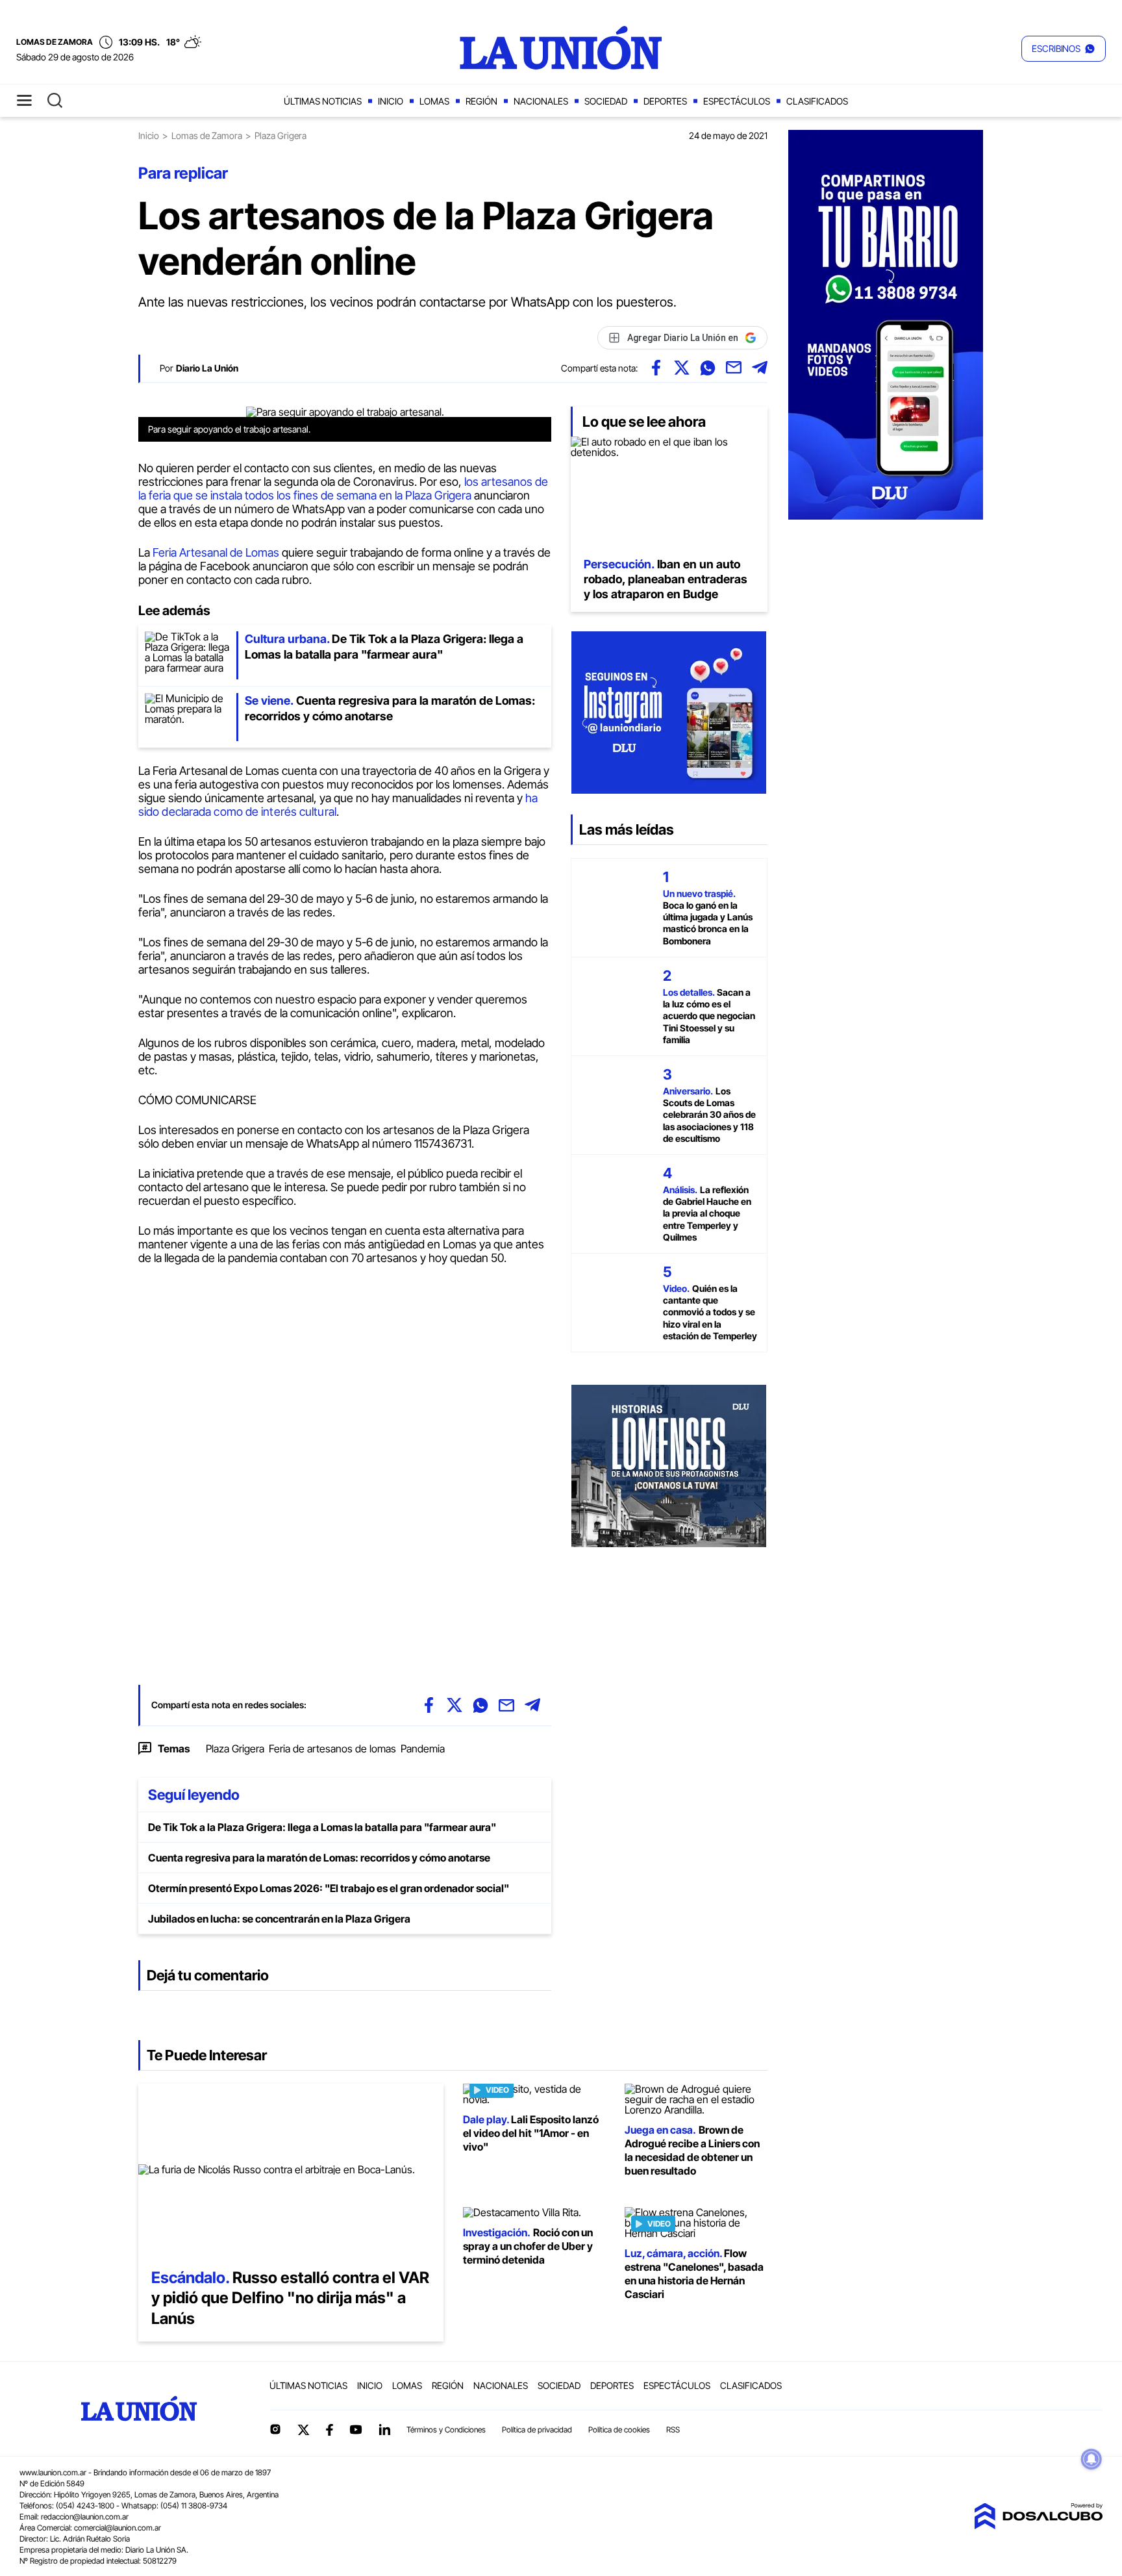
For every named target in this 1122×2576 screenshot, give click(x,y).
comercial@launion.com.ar (118, 2528)
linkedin (384, 2429)
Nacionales (541, 101)
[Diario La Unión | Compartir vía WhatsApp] (708, 368)
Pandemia (423, 1749)
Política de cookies (619, 2430)
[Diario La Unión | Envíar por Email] (734, 368)
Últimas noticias (323, 101)
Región (481, 101)
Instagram (275, 2429)
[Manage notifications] (1091, 2459)
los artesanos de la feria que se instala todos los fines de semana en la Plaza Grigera (343, 488)
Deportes (665, 101)
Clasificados (817, 101)
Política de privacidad (537, 2430)
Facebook (329, 2430)
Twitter (304, 2430)
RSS (673, 2430)
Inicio (391, 101)
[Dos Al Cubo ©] (1038, 2525)
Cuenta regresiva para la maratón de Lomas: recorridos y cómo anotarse (319, 1858)
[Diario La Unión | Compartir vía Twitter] (682, 368)
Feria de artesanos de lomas (332, 1749)
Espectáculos (737, 101)
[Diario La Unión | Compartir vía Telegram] (760, 368)
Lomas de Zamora (207, 135)
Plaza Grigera (235, 1749)
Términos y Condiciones (446, 2430)
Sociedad (606, 101)
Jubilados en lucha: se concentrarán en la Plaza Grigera (279, 1919)
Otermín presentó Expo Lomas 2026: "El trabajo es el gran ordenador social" (329, 1888)
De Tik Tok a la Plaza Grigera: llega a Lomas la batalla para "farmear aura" (322, 1827)
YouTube (356, 2430)
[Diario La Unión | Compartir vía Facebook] (656, 368)
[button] (1064, 49)
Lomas (434, 101)
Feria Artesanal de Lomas (216, 552)
